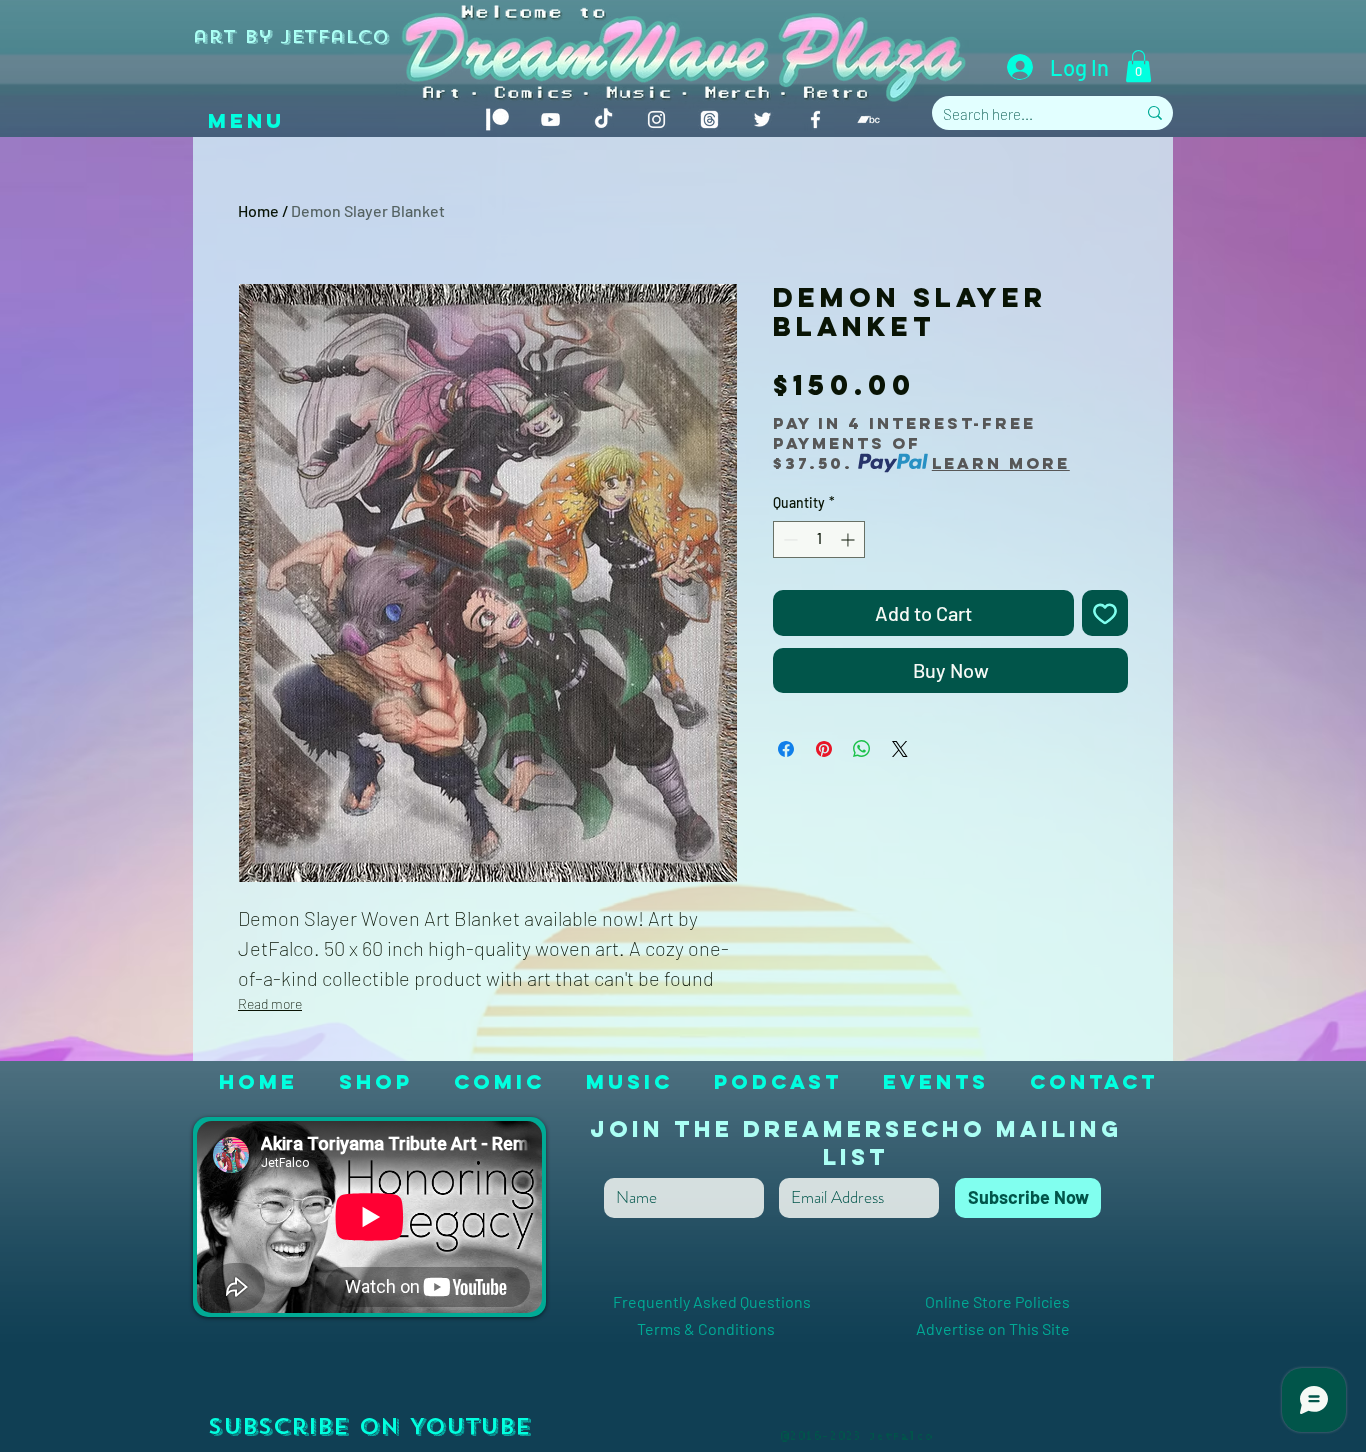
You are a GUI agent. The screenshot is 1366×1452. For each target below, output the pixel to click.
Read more (270, 1003)
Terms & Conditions (743, 1328)
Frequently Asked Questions (748, 1301)
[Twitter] (762, 119)
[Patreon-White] (497, 119)
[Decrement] (788, 539)
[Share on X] (900, 749)
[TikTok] (603, 119)
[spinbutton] (819, 539)
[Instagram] (656, 119)
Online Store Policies (997, 1301)
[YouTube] (550, 119)
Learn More (1001, 463)
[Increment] (849, 539)
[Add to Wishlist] (1105, 613)
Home (258, 210)
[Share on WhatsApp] (862, 749)
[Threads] (709, 119)
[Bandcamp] (868, 119)
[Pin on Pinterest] (824, 749)
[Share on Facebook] (786, 749)
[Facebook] (815, 119)
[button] (1138, 66)
